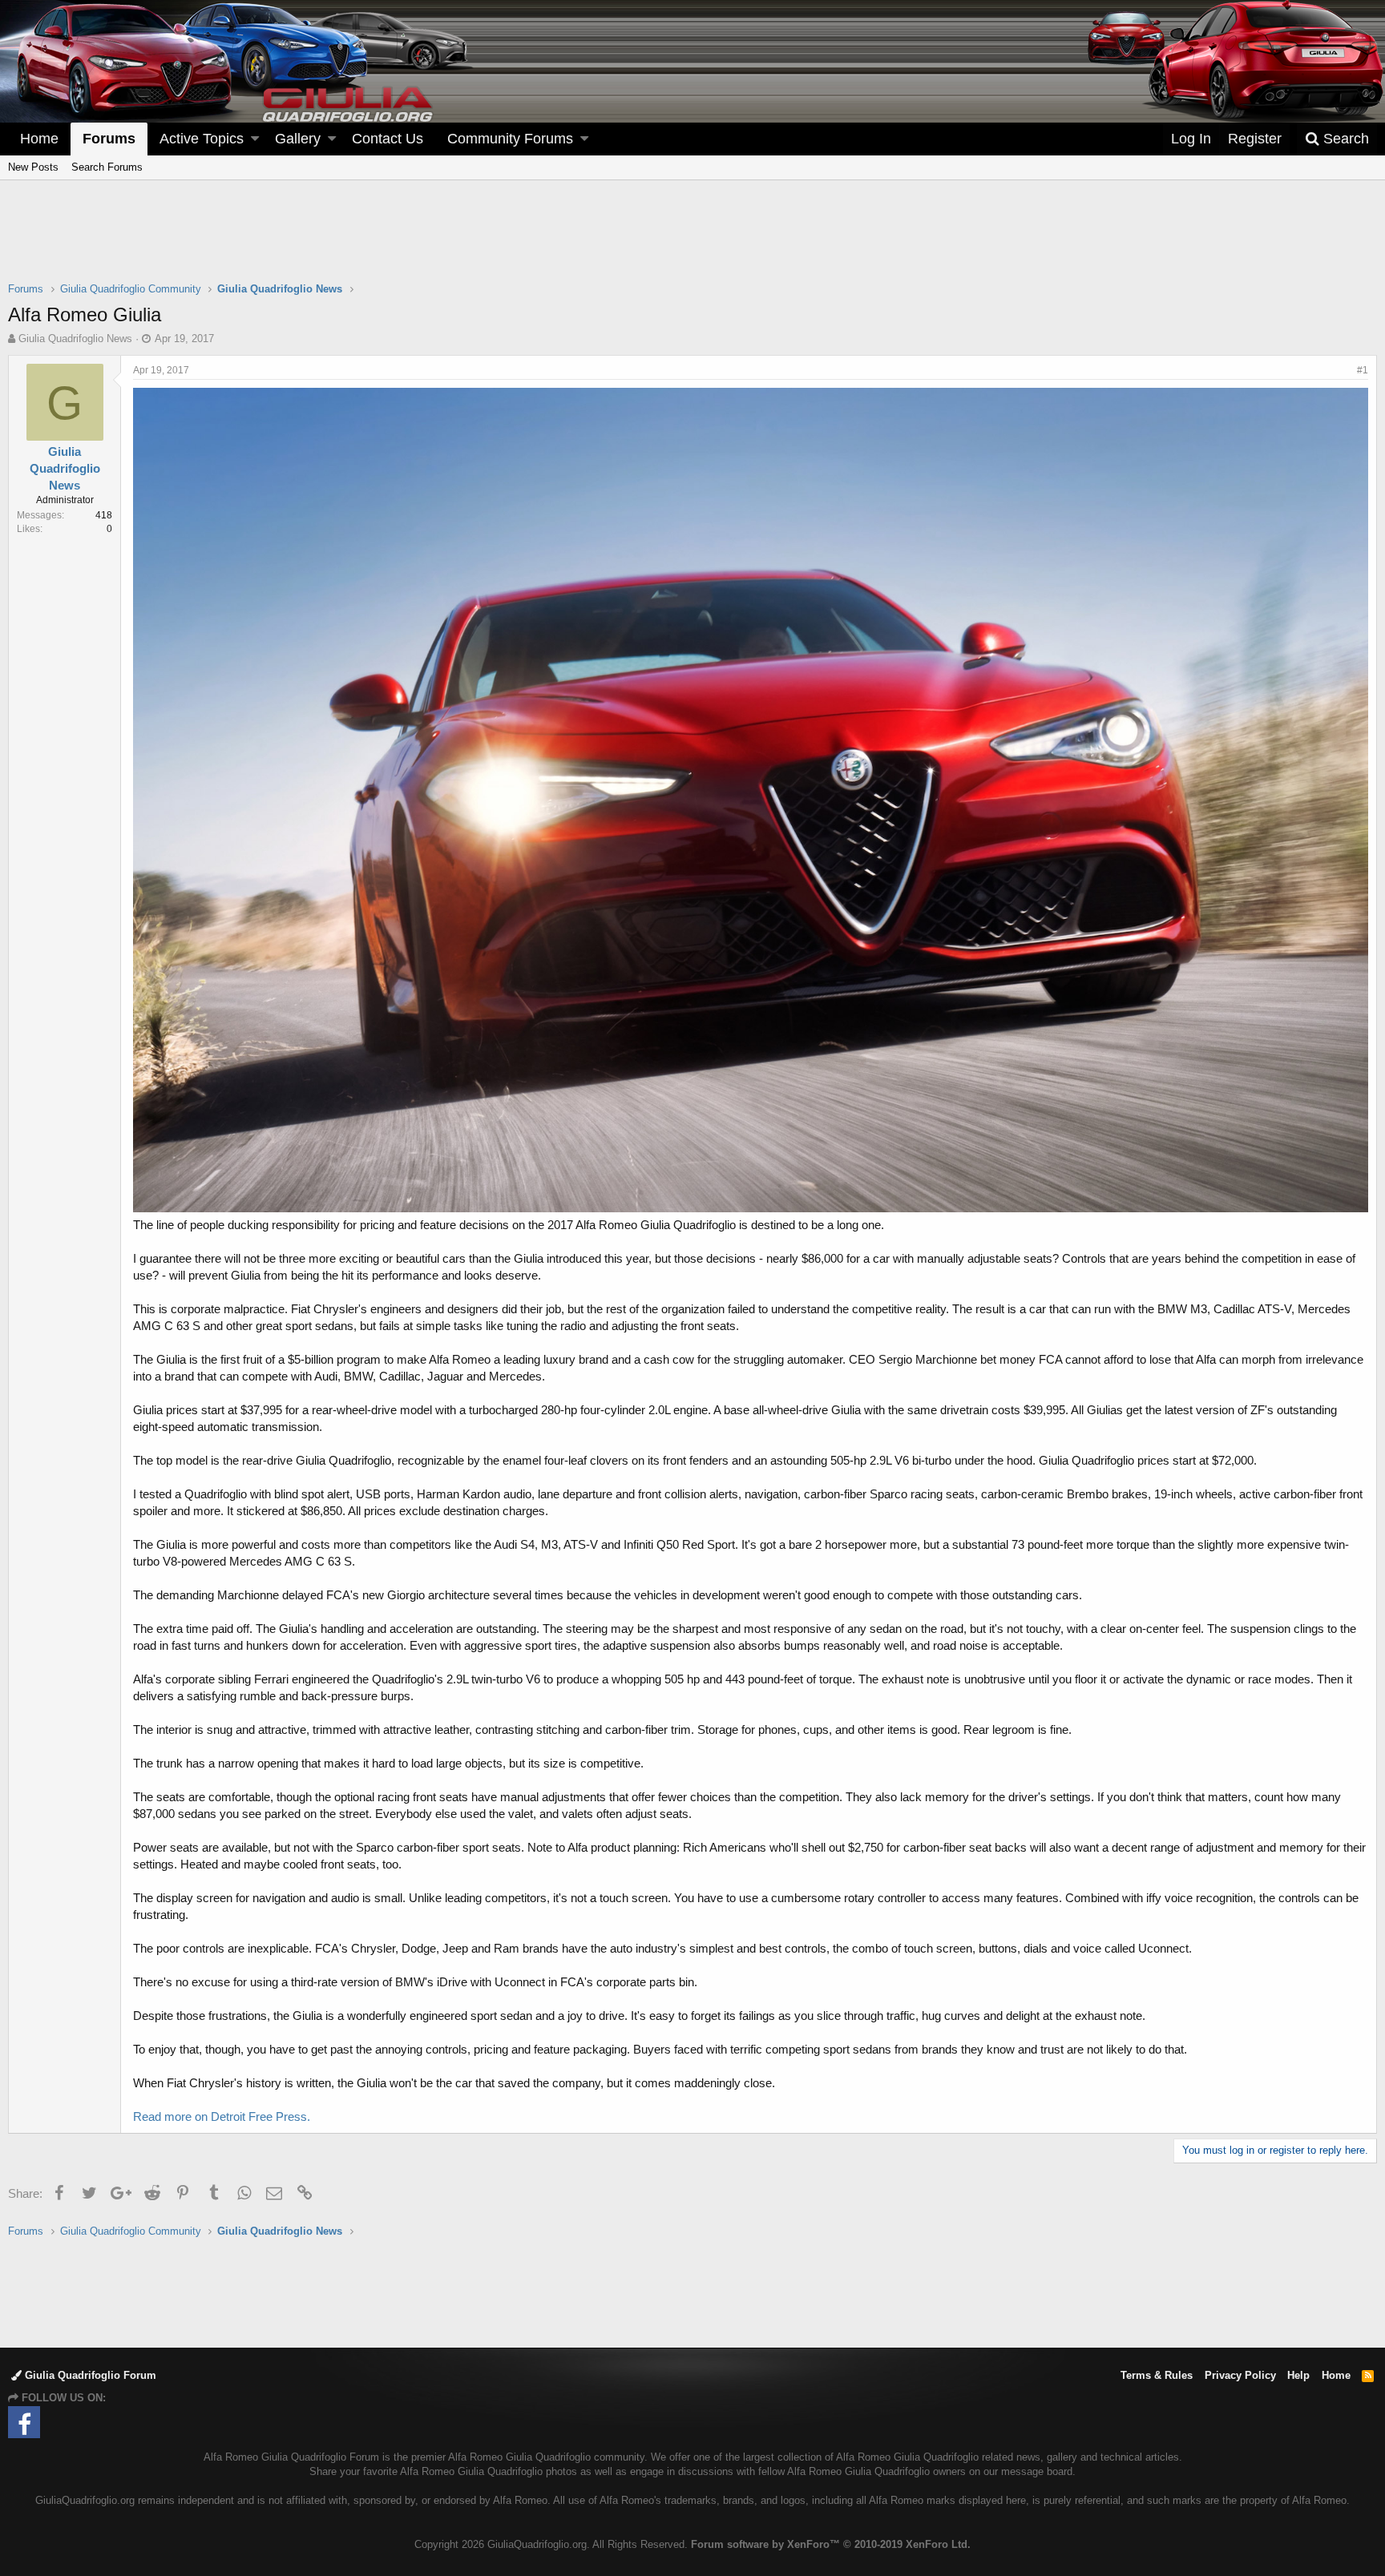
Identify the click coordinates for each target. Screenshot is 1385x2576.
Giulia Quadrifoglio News (75, 339)
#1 (1363, 370)
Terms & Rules (1157, 2375)
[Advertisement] (692, 241)
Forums (109, 139)
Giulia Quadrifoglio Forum (89, 2375)
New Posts (33, 167)
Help (1298, 2375)
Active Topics (202, 139)
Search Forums (107, 167)
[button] (255, 139)
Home (39, 139)
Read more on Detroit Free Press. (222, 2116)
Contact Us (388, 139)
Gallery (298, 139)
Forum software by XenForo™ (831, 2544)
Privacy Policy (1240, 2375)
